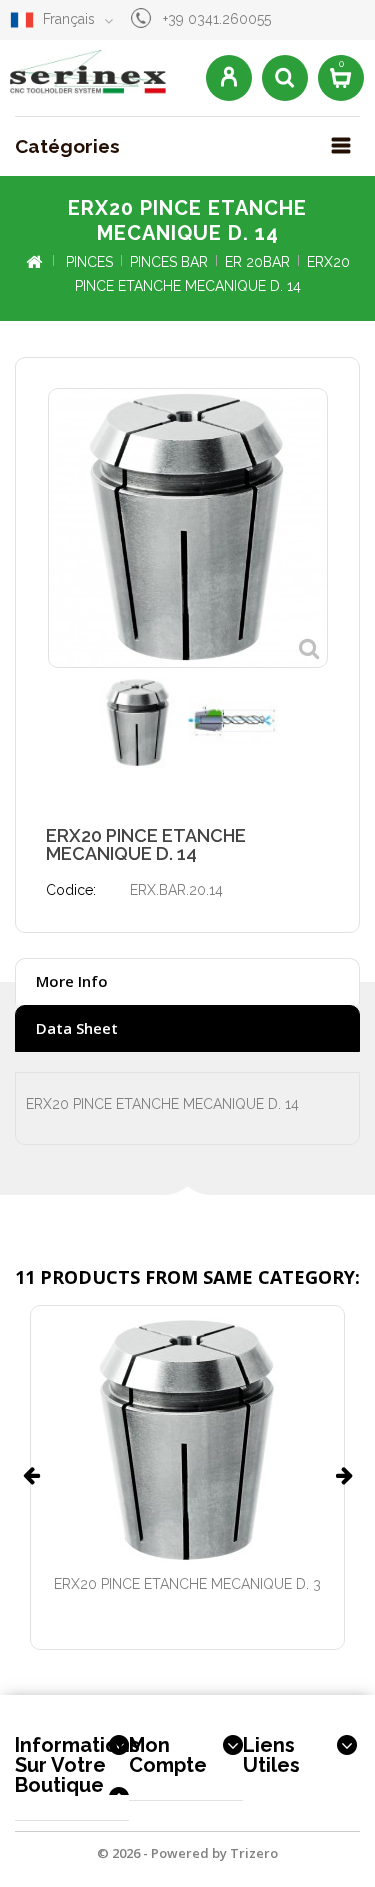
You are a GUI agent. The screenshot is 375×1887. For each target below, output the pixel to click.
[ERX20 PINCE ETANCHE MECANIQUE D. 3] (187, 1441)
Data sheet (77, 1028)
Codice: (71, 890)
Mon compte (168, 1755)
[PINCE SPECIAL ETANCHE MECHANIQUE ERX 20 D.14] (138, 723)
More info (72, 981)
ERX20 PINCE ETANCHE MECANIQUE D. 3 (187, 1584)
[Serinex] (88, 73)
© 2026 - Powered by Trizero (187, 1853)
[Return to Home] (33, 262)
